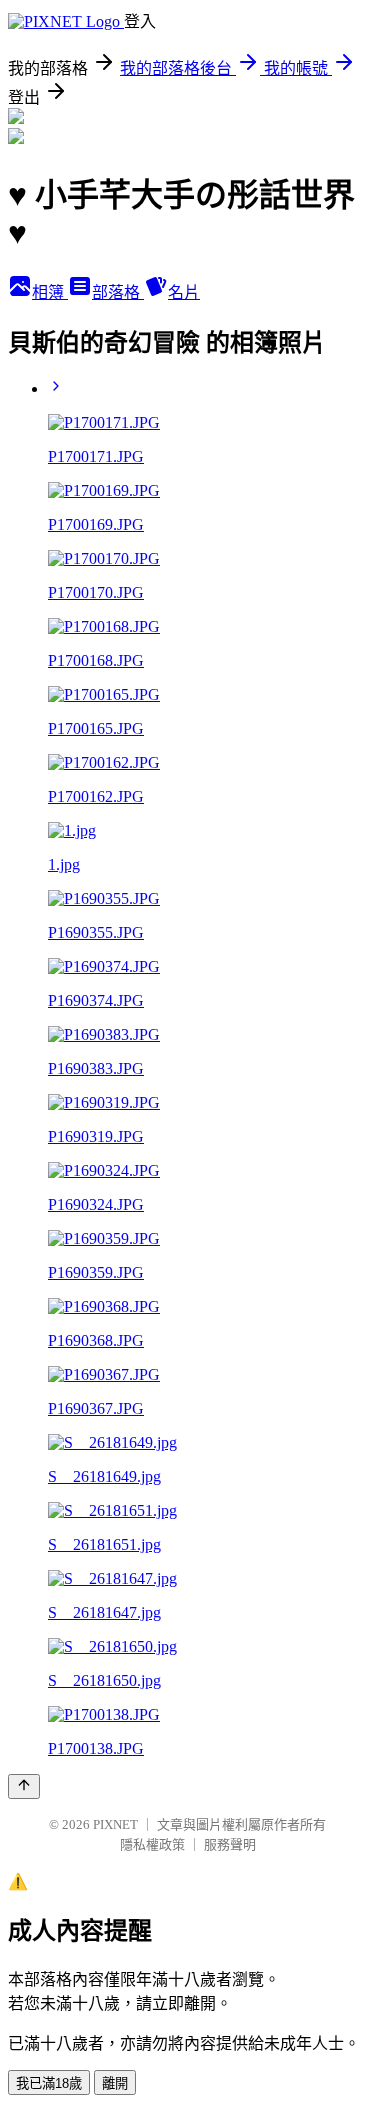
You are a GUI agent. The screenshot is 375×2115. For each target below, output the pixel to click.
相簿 (50, 292)
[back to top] (24, 1786)
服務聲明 (230, 1844)
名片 (184, 292)
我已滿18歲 (49, 2083)
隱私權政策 (152, 1844)
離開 (115, 2083)
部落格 (118, 292)
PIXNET (115, 1824)
